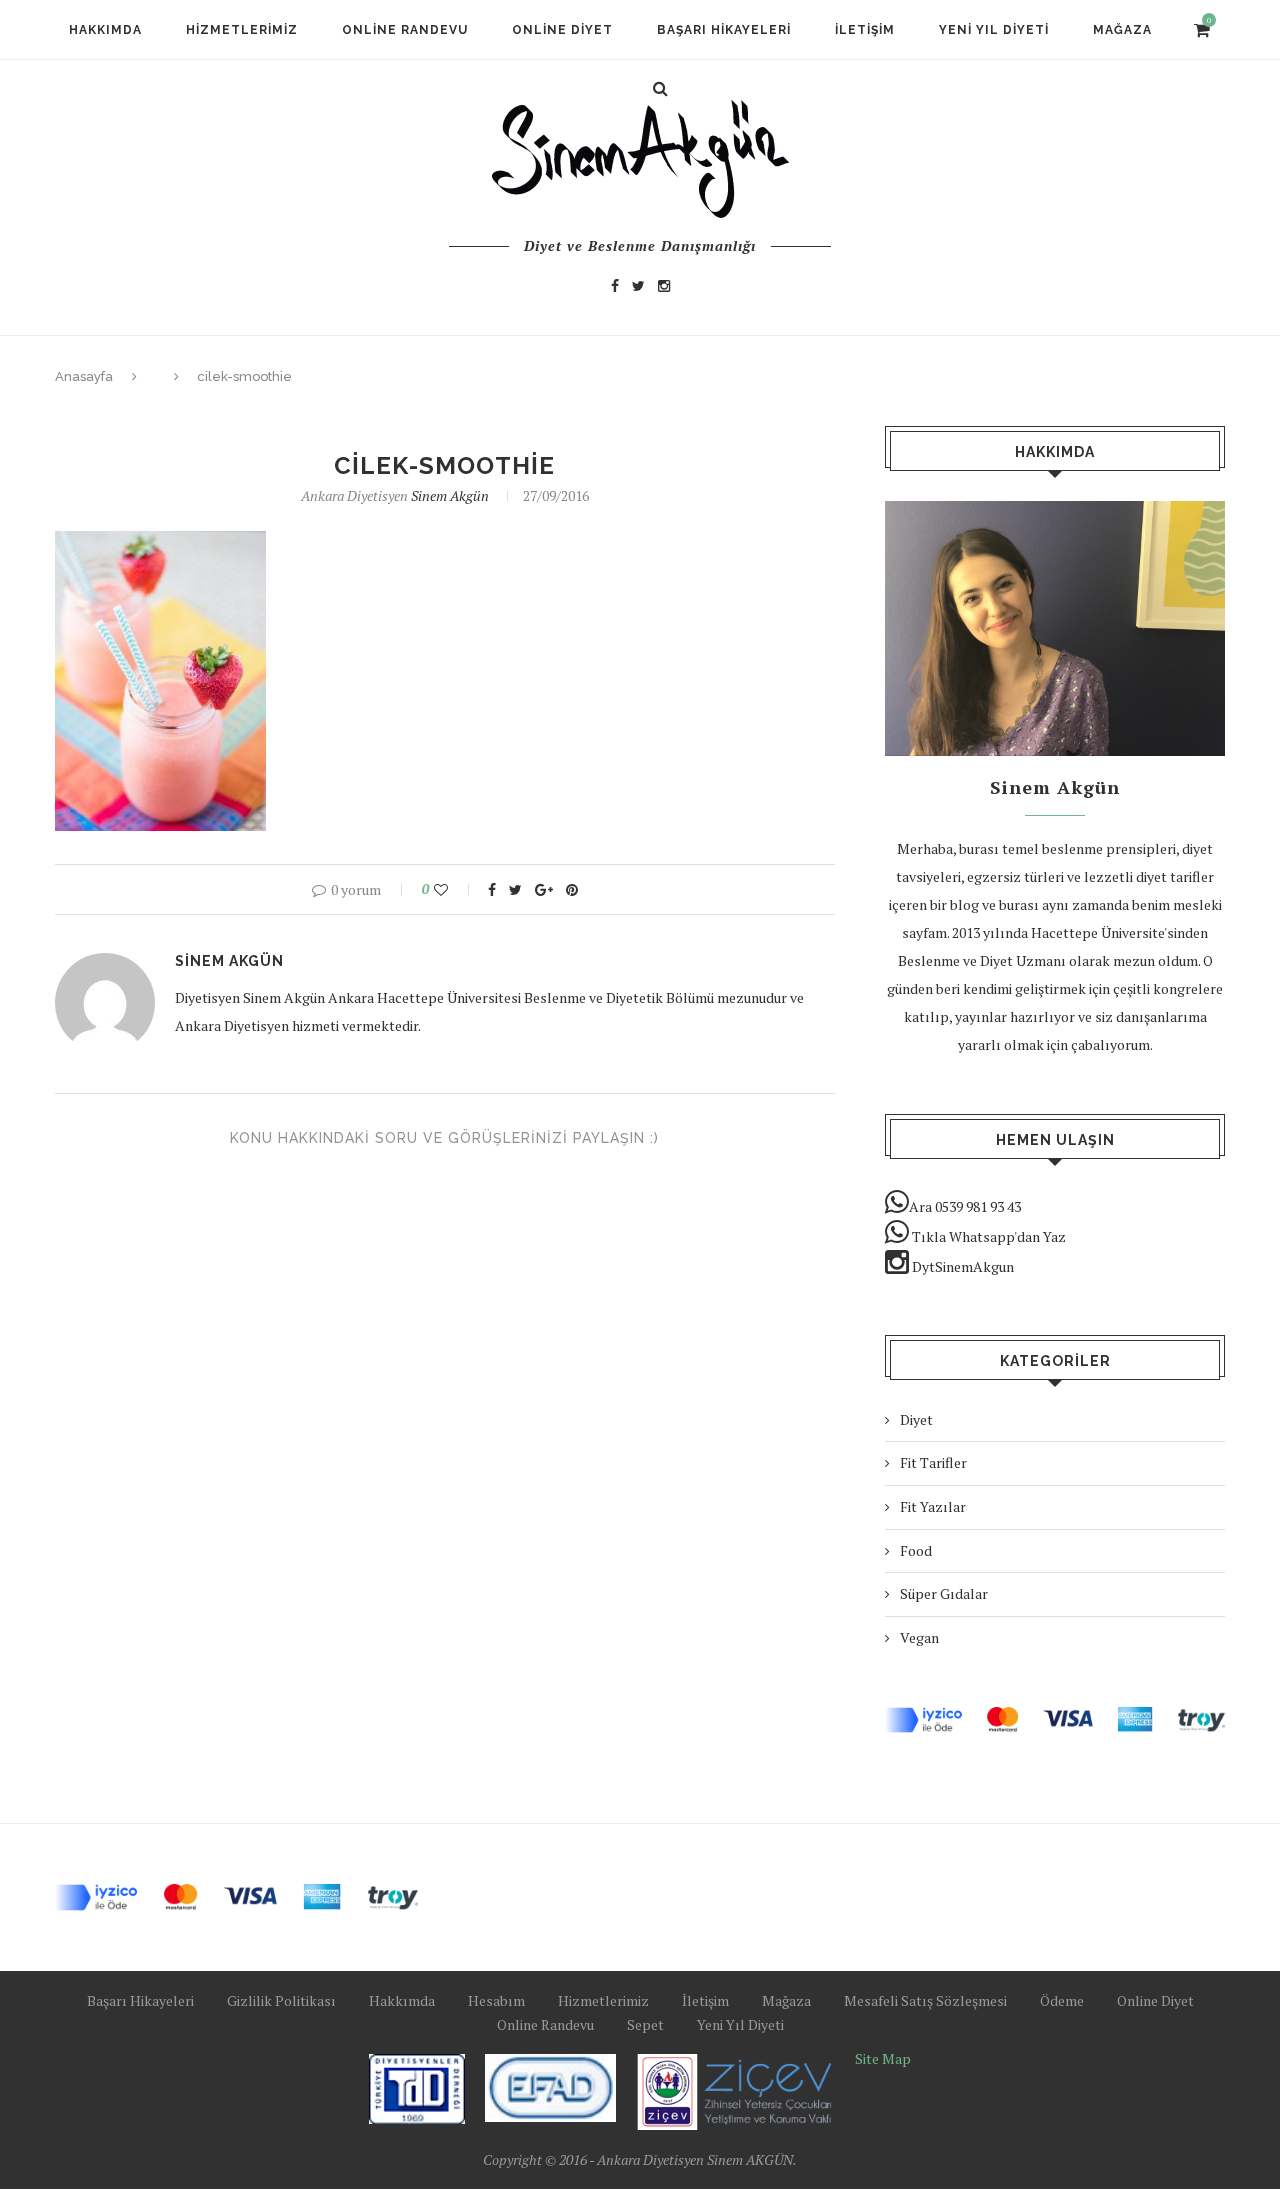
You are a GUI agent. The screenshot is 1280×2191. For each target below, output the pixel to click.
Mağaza (1122, 30)
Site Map (883, 2058)
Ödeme (1062, 2000)
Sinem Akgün (450, 495)
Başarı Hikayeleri (724, 30)
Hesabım (496, 2000)
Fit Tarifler (933, 1462)
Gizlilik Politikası (281, 2000)
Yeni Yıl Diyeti (994, 30)
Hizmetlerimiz (242, 30)
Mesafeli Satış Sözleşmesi (925, 2000)
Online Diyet (562, 30)
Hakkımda (105, 30)
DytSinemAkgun (961, 1266)
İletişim (865, 30)
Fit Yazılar (933, 1506)
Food (916, 1550)
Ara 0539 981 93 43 (965, 1206)
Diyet (916, 1419)
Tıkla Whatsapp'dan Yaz (987, 1236)
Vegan (919, 1637)
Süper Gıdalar (944, 1593)
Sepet (645, 2024)
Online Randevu (405, 30)
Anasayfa (84, 376)
